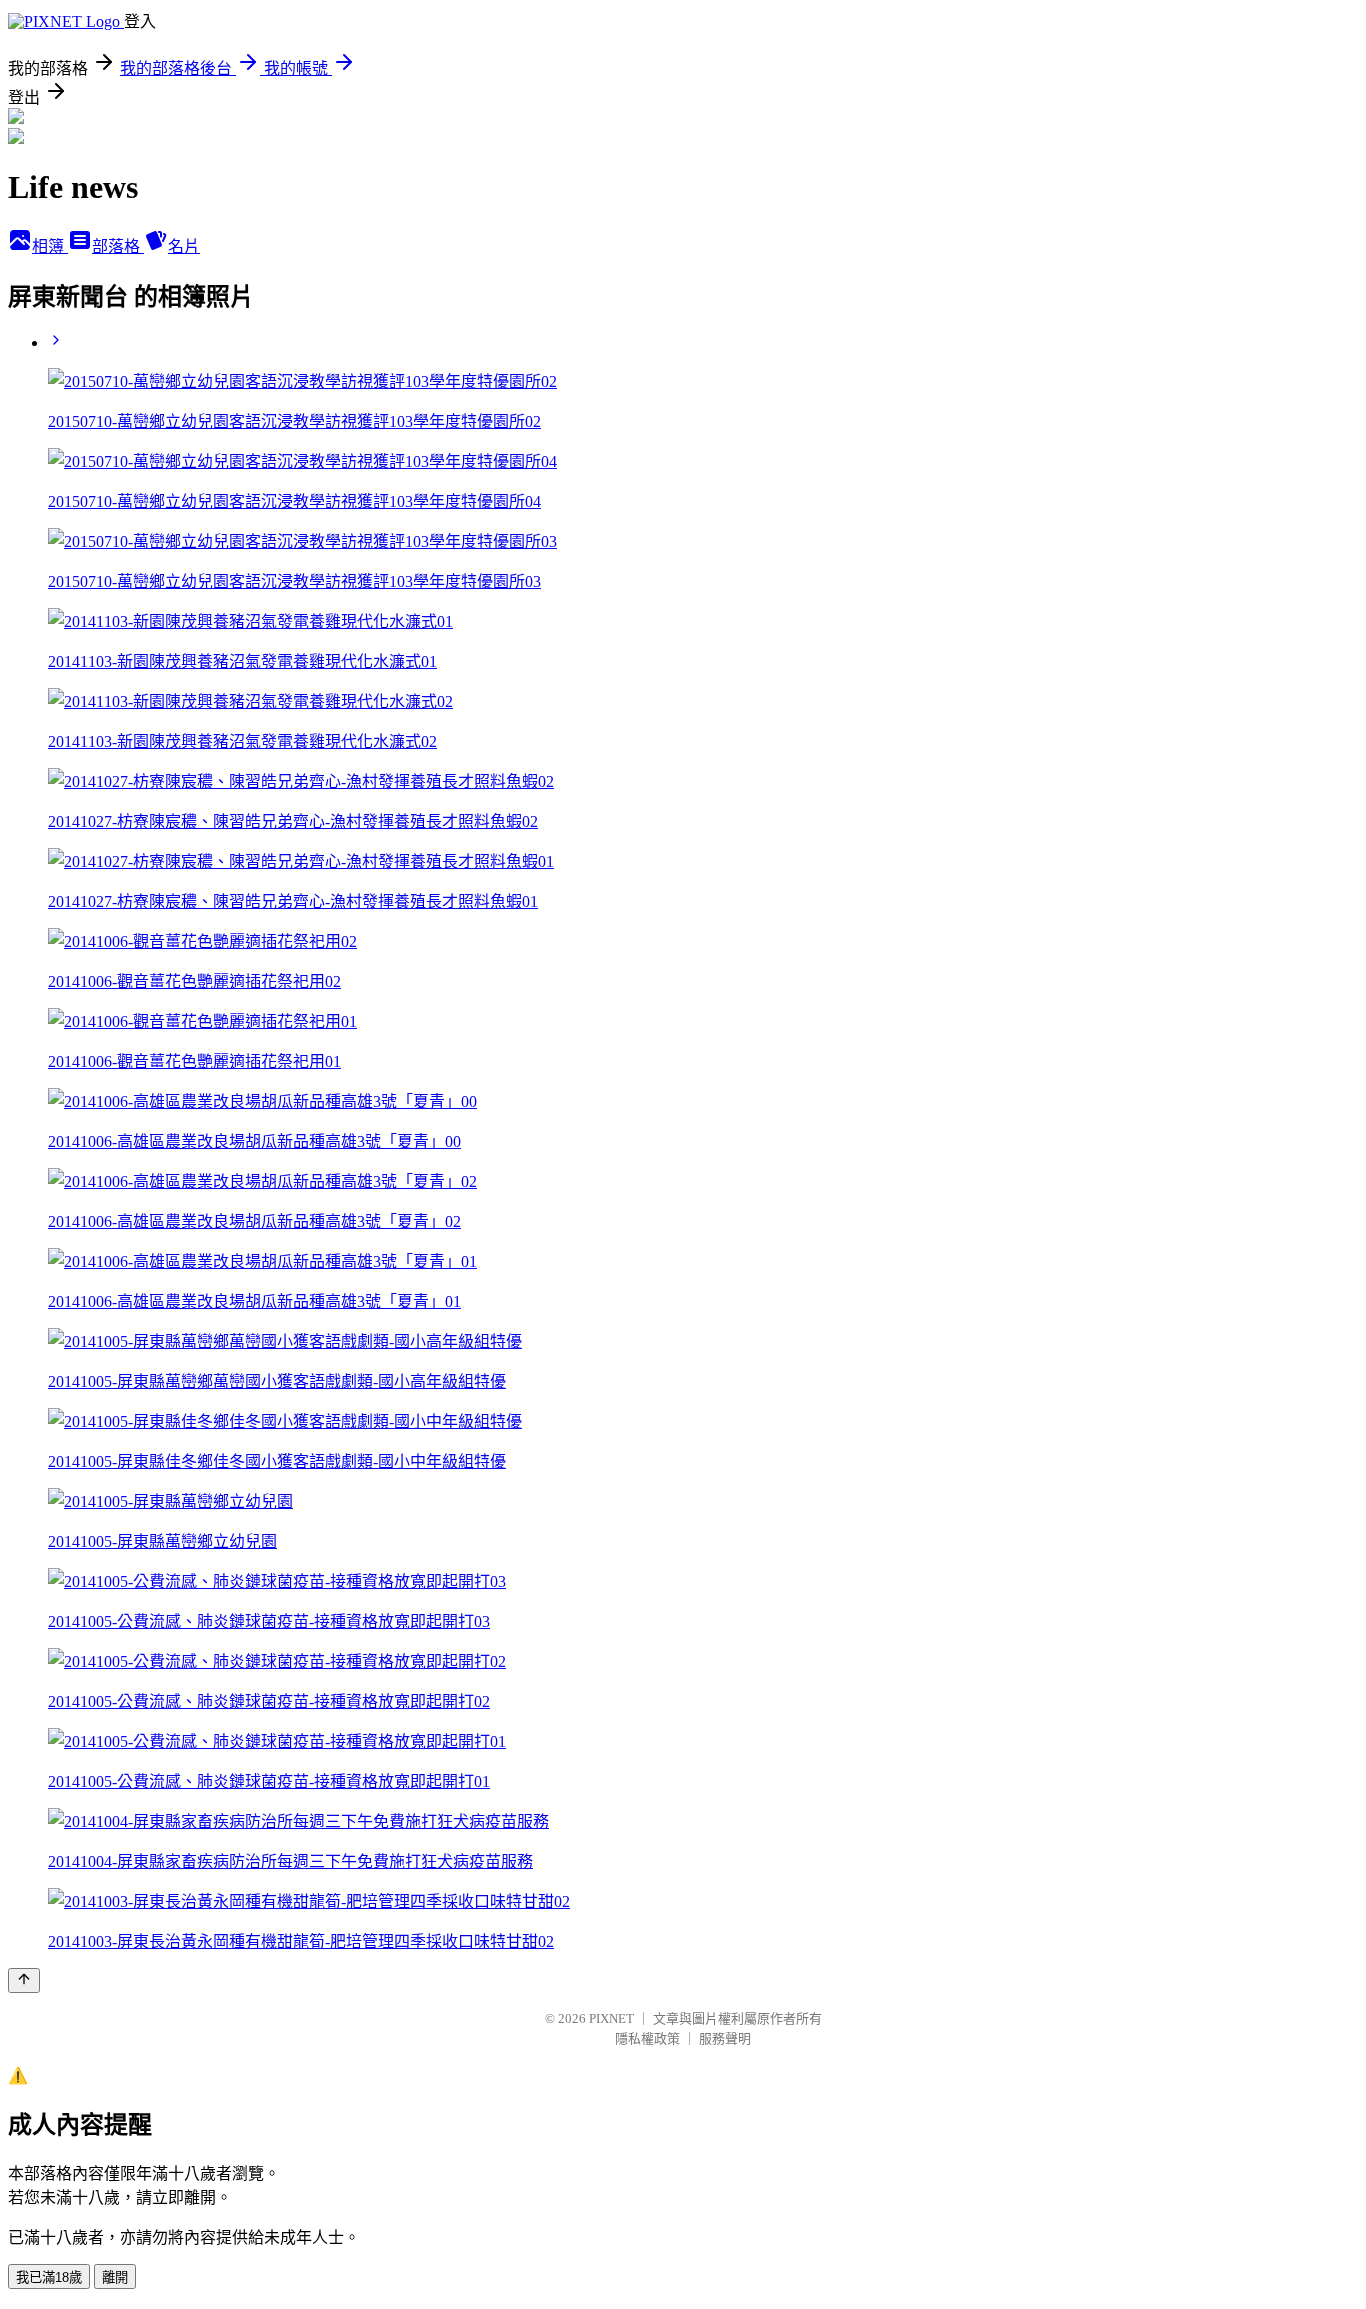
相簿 (50, 246)
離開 (115, 2277)
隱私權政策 (647, 2038)
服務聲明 (725, 2038)
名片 (184, 246)
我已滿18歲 (49, 2277)
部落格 (118, 246)
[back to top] (24, 1980)
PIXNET (611, 2018)
